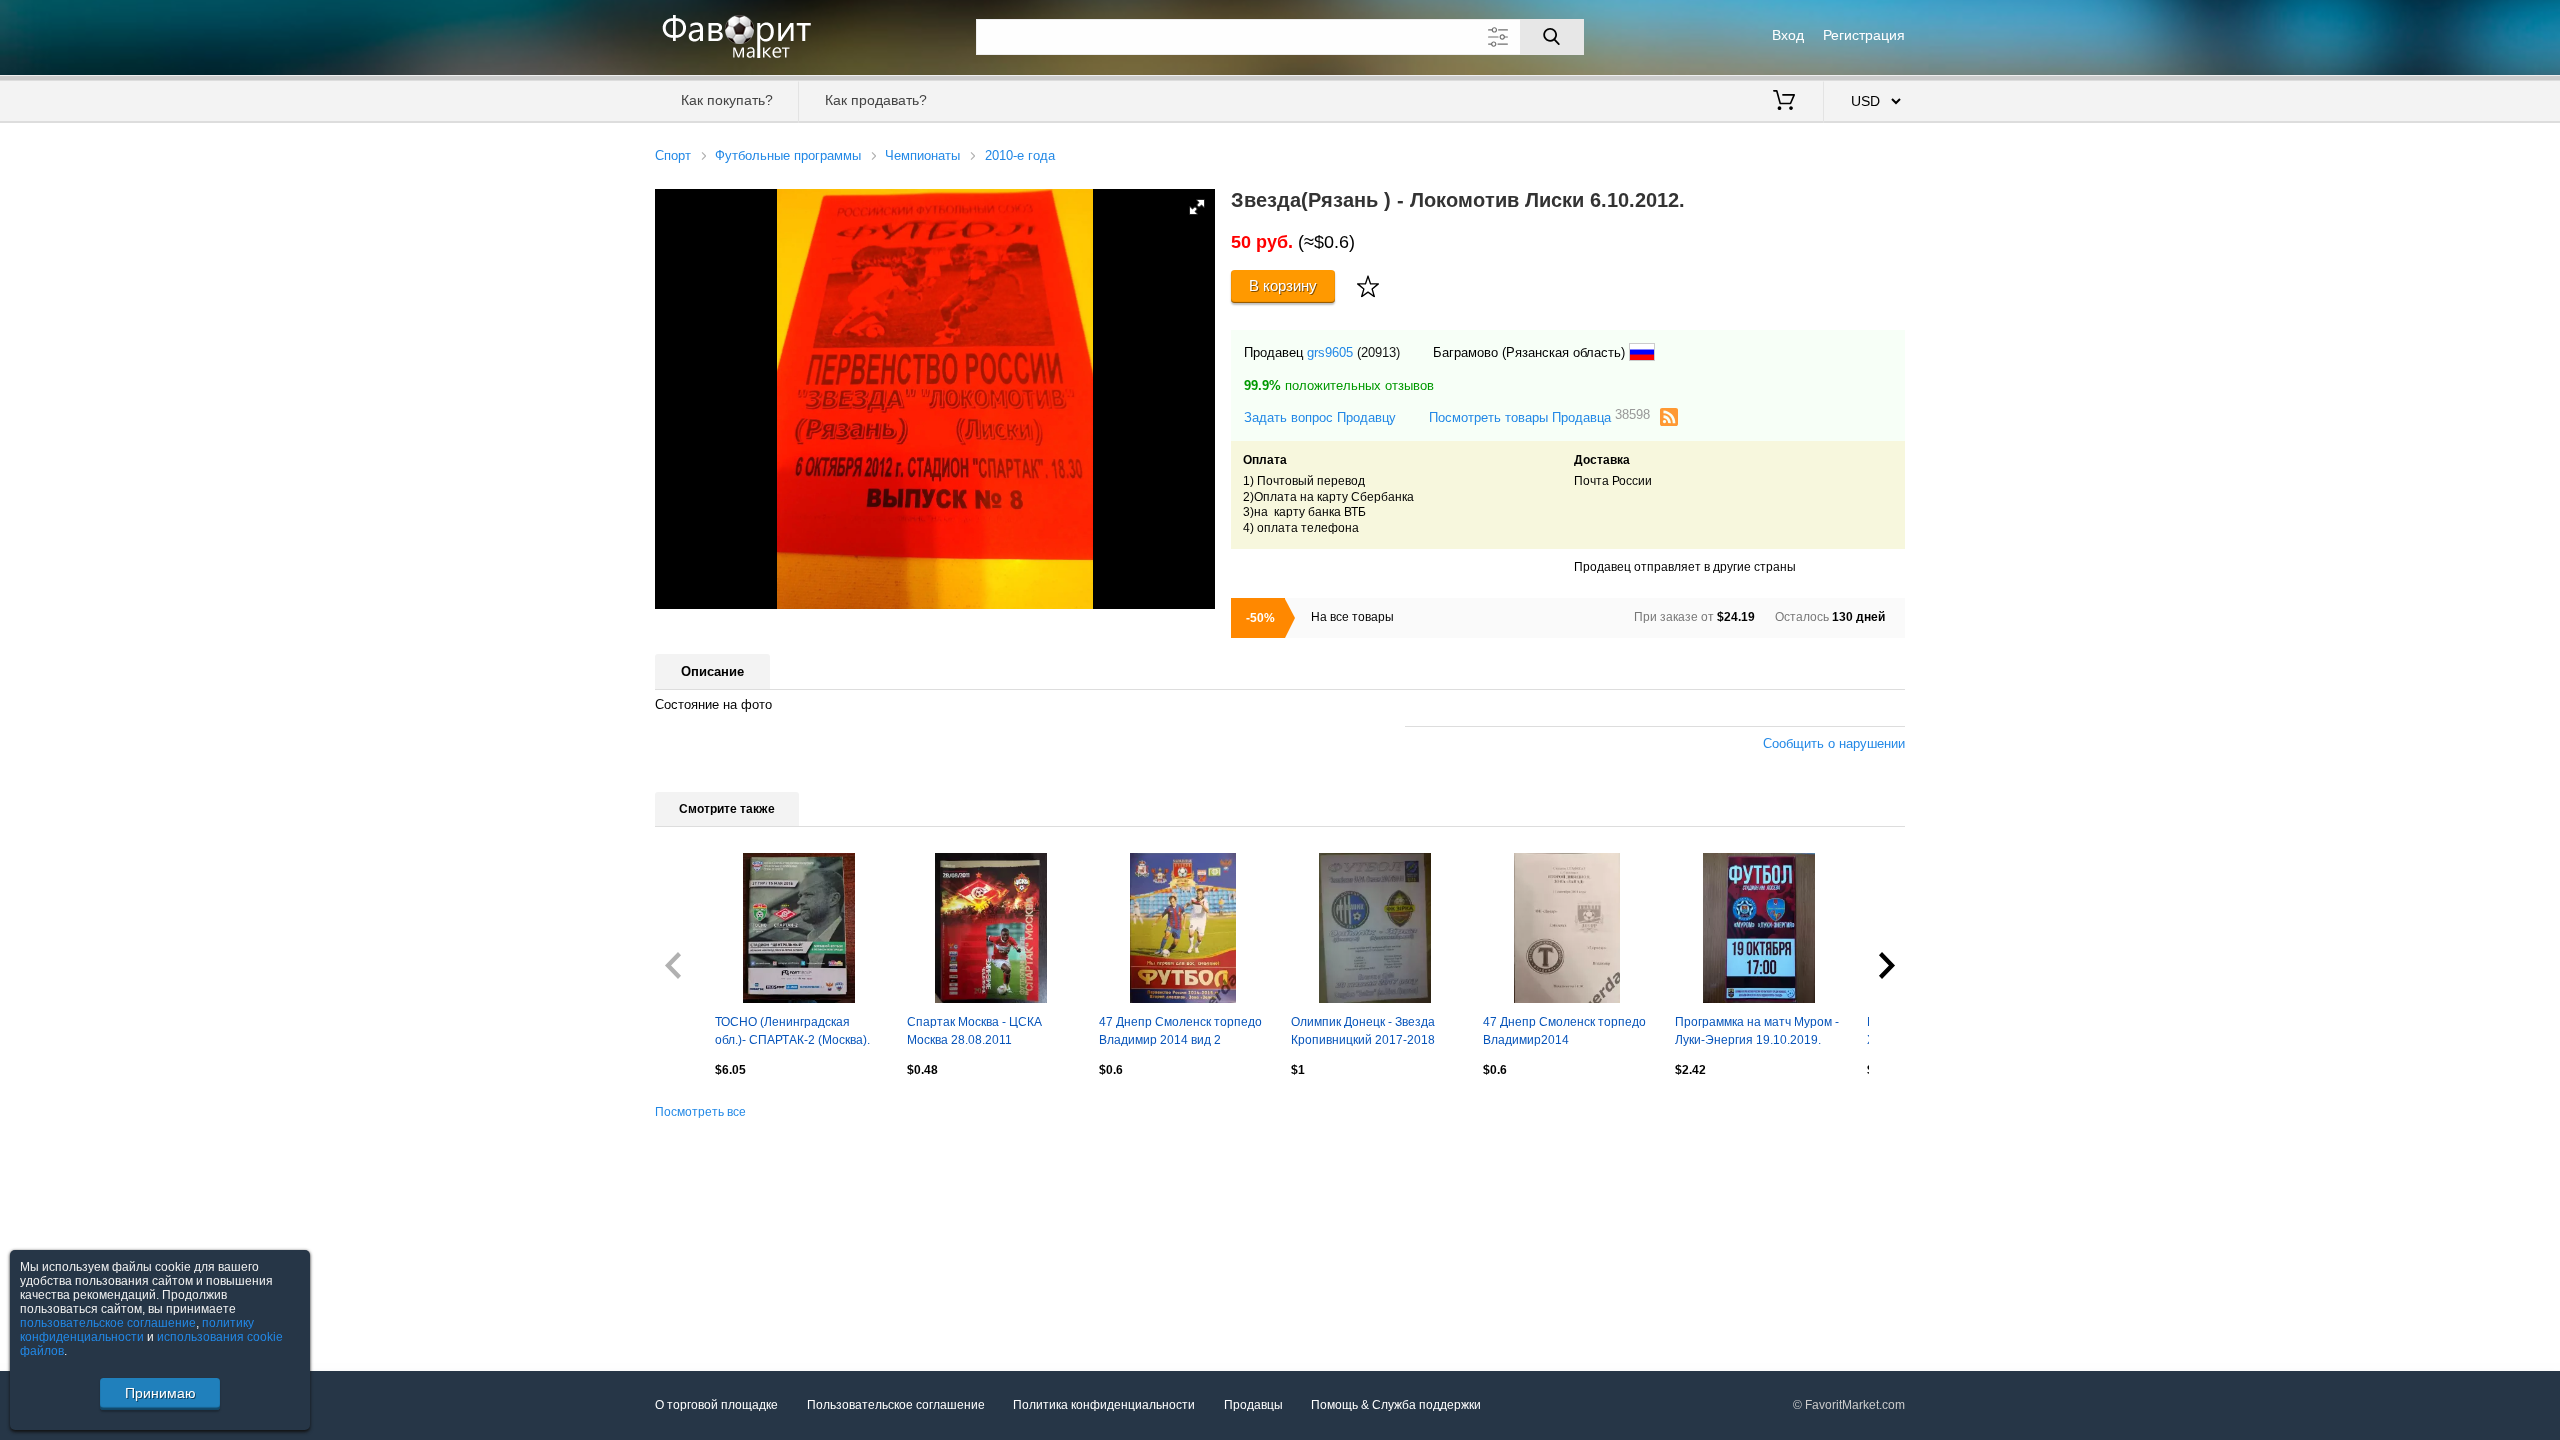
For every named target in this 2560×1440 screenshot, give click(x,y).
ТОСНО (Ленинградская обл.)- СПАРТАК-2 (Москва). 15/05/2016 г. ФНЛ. (792, 1033)
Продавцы (1253, 1405)
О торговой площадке (716, 1405)
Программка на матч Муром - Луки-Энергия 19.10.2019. (1757, 1031)
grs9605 (1330, 352)
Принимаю (160, 1393)
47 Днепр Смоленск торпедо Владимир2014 (1564, 1031)
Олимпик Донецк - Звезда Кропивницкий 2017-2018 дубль (1363, 1033)
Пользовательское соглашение (896, 1405)
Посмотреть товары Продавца (1539, 416)
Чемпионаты (922, 155)
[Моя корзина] (1784, 102)
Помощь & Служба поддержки (1396, 1405)
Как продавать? (876, 100)
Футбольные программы (788, 155)
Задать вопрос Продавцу (1320, 417)
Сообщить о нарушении (1834, 743)
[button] (1197, 207)
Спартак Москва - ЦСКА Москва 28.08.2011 (974, 1031)
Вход (1788, 35)
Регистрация (1864, 35)
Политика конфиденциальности (1104, 1405)
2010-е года (1020, 155)
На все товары (1352, 617)
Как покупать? (727, 100)
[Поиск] (1552, 37)
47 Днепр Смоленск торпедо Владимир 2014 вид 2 (1180, 1031)
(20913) (1378, 352)
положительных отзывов (1339, 385)
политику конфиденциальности (137, 1330)
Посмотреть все (700, 1112)
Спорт (673, 155)
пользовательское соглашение (108, 1323)
